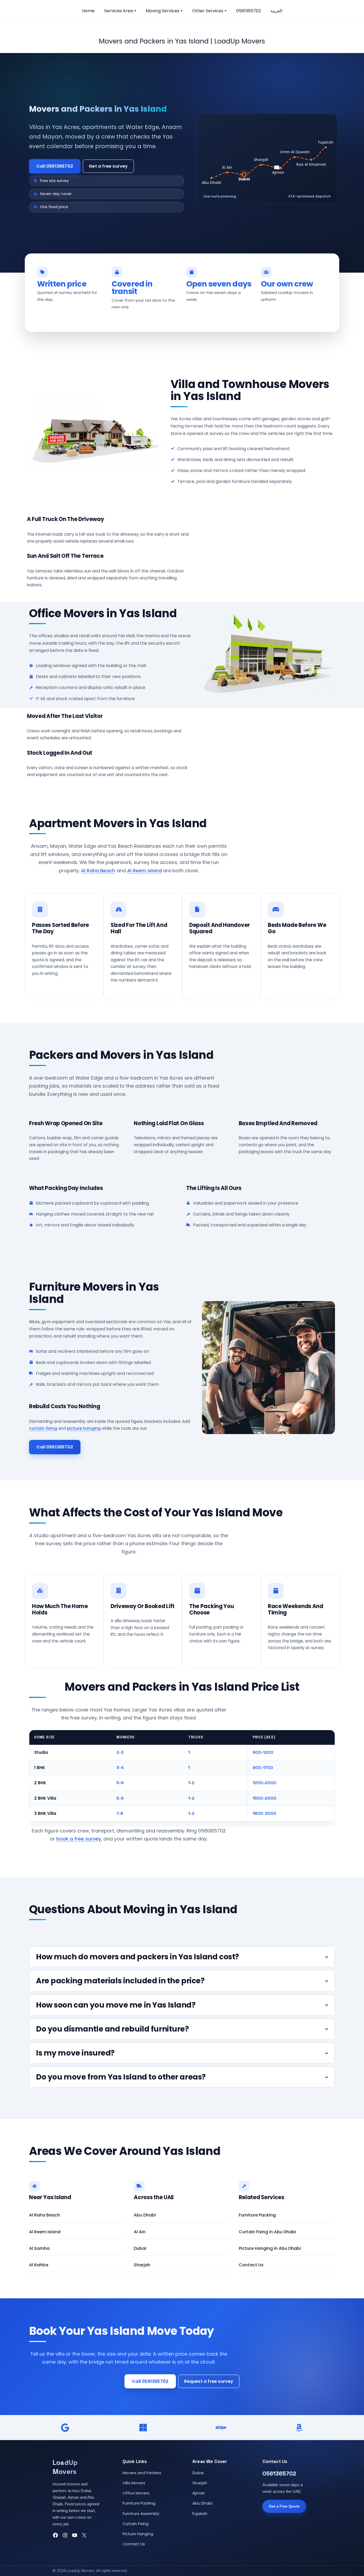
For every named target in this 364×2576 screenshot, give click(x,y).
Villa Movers (134, 2483)
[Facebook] (55, 2535)
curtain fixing (43, 1428)
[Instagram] (65, 2535)
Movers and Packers (142, 2473)
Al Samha (39, 2248)
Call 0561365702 (55, 166)
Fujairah (200, 2514)
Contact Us (251, 2265)
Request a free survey (209, 2381)
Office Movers (136, 2493)
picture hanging (84, 1428)
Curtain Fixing (136, 2524)
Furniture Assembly (141, 2514)
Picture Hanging (138, 2534)
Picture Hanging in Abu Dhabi (270, 2248)
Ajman (199, 2493)
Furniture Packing (257, 2215)
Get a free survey (108, 166)
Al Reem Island (144, 871)
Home (88, 11)
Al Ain (140, 2232)
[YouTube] (75, 2535)
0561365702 (248, 11)
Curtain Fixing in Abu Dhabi (267, 2232)
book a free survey (79, 1839)
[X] (84, 2535)
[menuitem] (276, 11)
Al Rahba (39, 2265)
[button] (135, 11)
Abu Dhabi (145, 2215)
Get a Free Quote (284, 2506)
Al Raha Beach (98, 871)
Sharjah (142, 2265)
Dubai (140, 2248)
